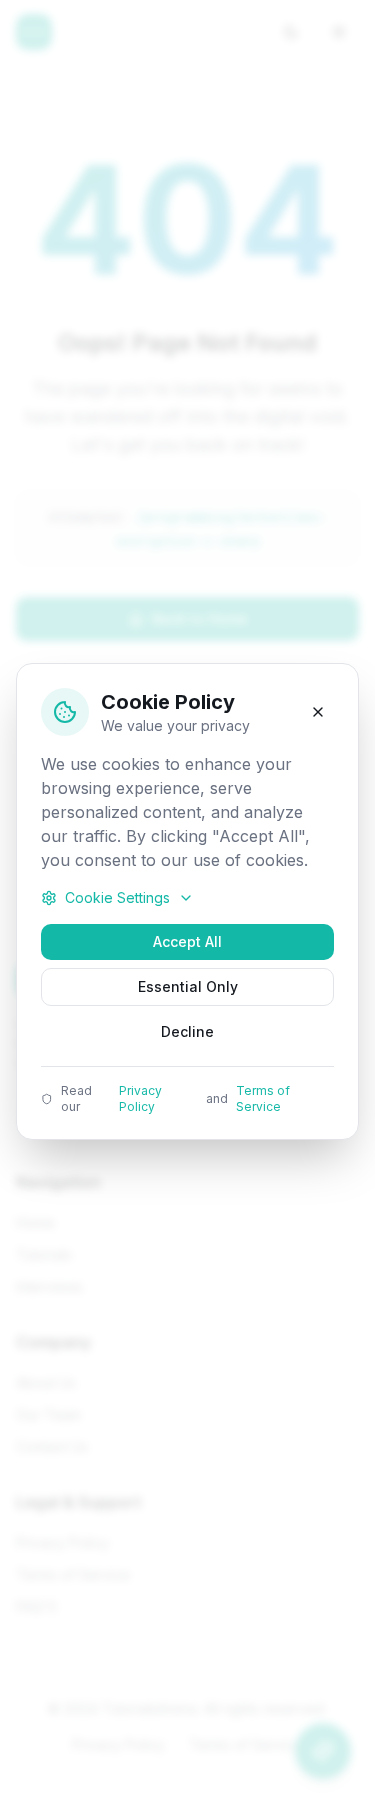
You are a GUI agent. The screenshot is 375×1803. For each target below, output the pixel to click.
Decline (187, 1031)
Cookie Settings (117, 897)
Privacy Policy (140, 1098)
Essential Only (188, 986)
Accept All (187, 941)
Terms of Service (263, 1098)
